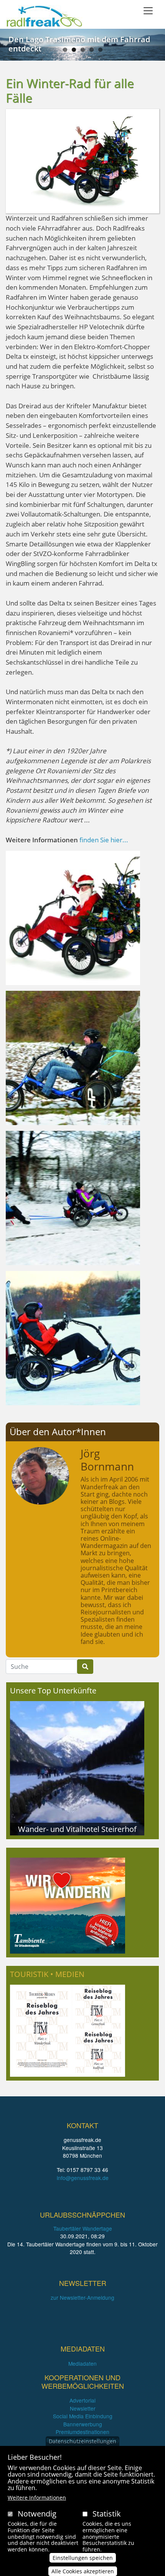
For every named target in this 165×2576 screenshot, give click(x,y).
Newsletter (83, 2408)
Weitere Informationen (37, 2498)
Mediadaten (82, 2363)
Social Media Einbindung (83, 2416)
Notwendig (37, 2514)
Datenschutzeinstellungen (82, 2441)
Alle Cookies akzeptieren (83, 2571)
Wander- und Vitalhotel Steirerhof (77, 1829)
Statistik (107, 2514)
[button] (73, 917)
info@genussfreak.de (83, 2178)
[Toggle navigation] (148, 11)
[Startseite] (44, 16)
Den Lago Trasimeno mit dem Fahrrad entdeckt (79, 44)
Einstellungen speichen (83, 2558)
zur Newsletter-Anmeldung (82, 2297)
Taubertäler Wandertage (83, 2228)
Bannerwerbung (83, 2424)
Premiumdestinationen (82, 2432)
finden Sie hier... (104, 840)
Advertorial (82, 2400)
